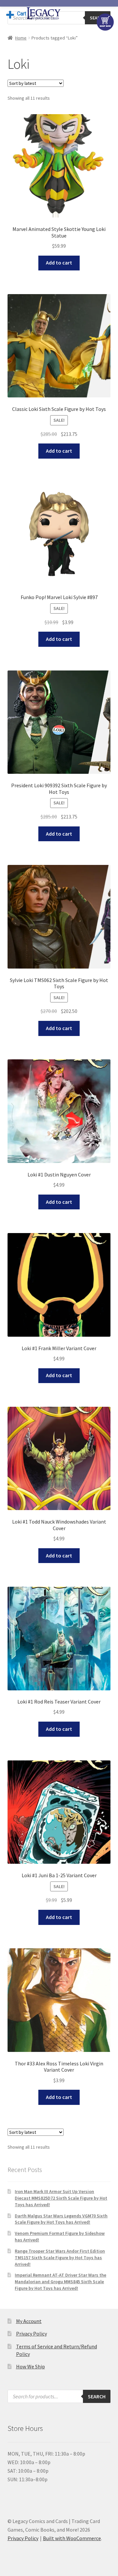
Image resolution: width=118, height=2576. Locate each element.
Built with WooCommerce (72, 2538)
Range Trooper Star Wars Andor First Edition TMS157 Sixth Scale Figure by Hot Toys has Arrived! (60, 2258)
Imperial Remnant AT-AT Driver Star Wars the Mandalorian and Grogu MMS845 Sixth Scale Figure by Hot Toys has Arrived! (60, 2282)
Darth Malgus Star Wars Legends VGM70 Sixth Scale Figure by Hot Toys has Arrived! (61, 2219)
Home (21, 38)
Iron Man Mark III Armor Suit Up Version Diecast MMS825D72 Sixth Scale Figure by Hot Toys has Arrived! (61, 2198)
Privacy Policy (31, 2334)
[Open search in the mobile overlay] (59, 2396)
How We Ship (30, 2366)
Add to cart (59, 263)
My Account (29, 2321)
